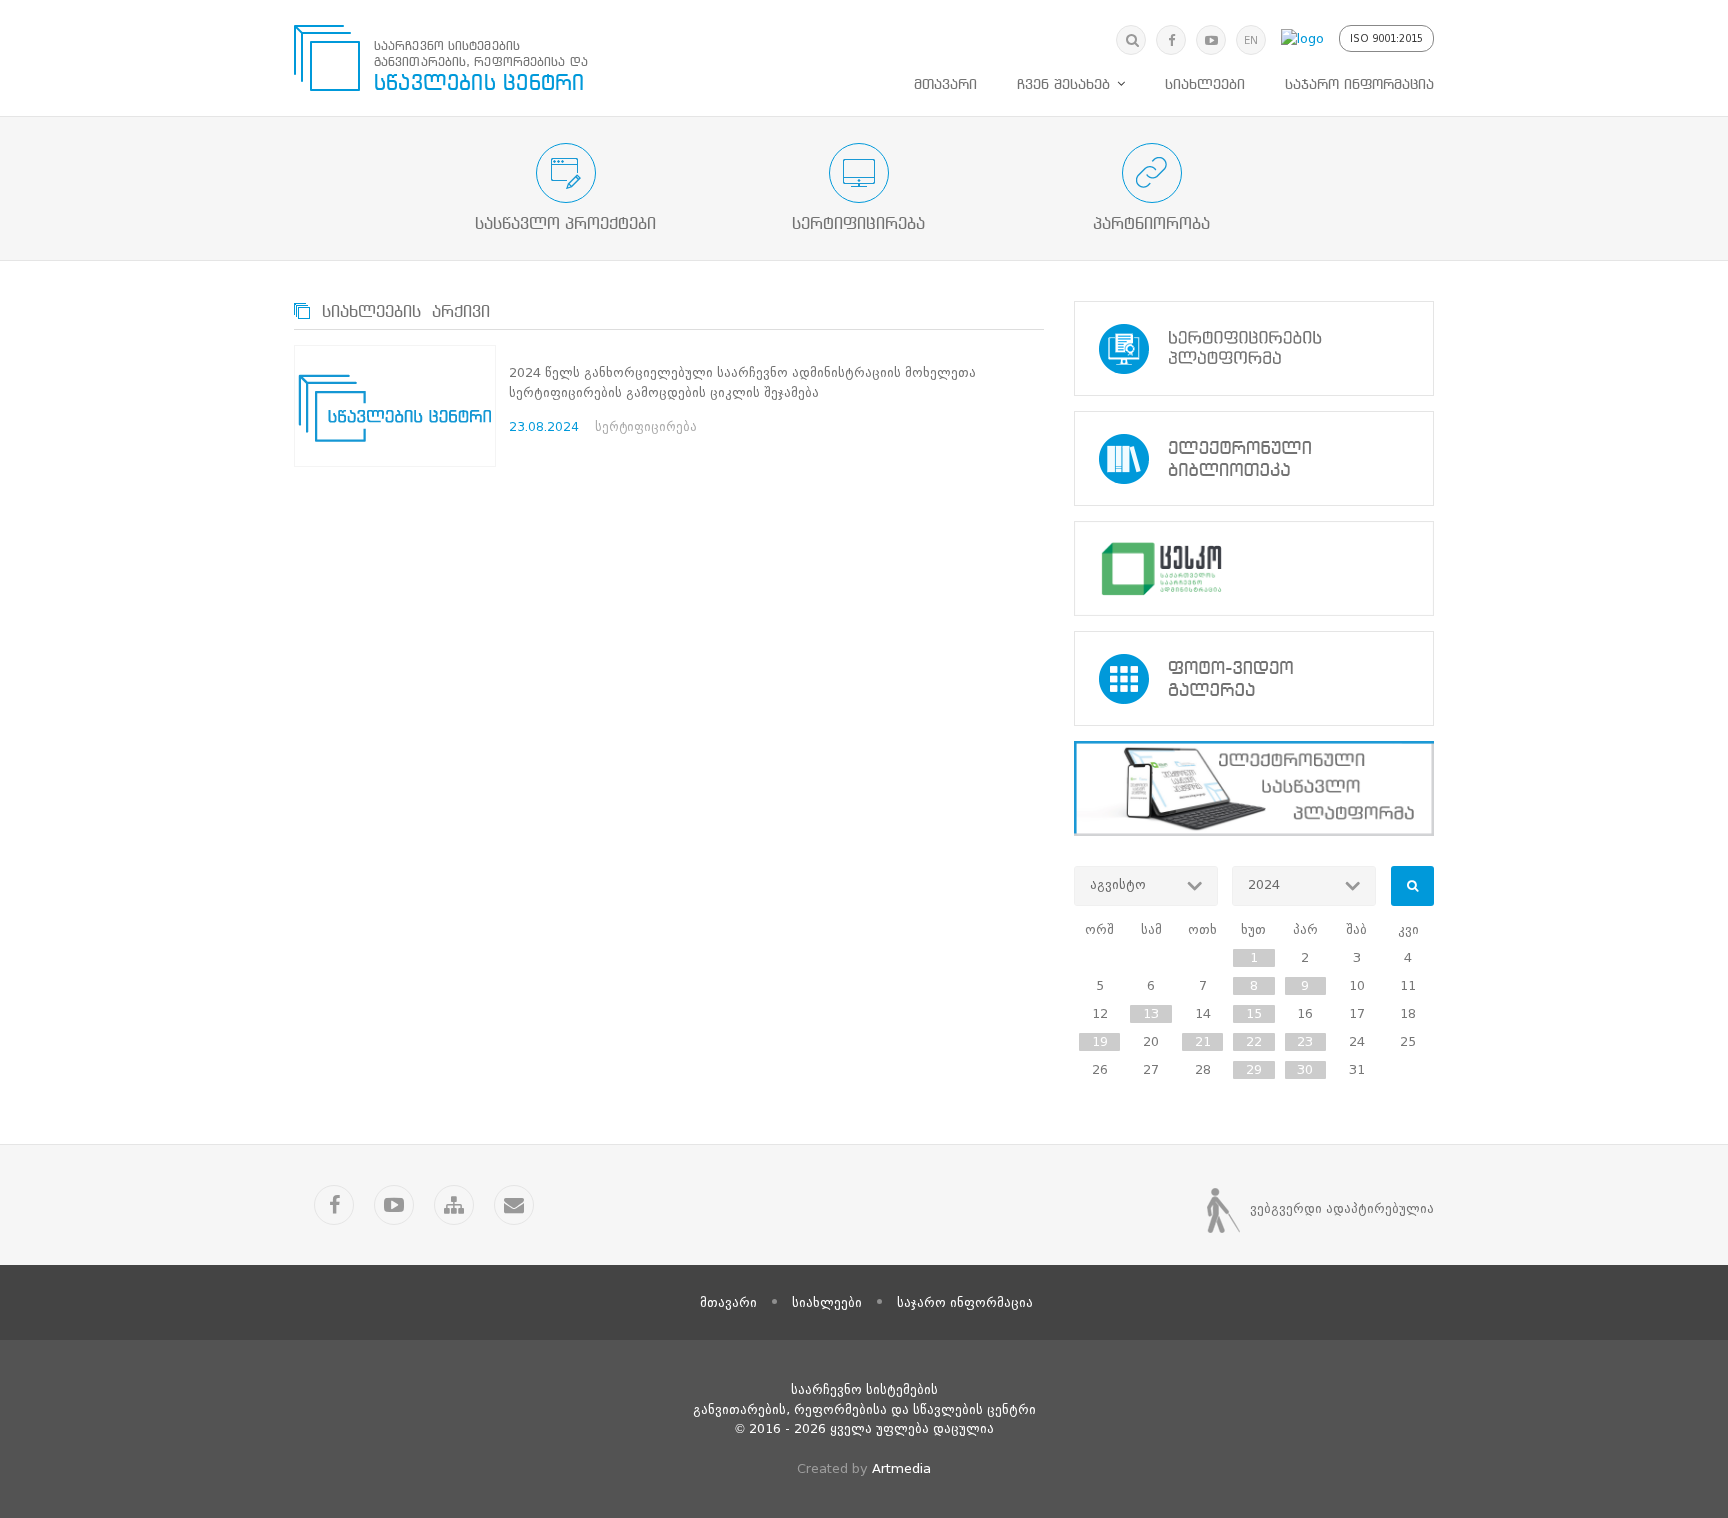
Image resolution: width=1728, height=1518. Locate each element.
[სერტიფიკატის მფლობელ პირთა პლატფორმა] (1254, 348)
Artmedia (901, 1468)
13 (1151, 1013)
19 (1100, 1041)
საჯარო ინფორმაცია (1359, 85)
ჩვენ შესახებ (1063, 85)
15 (1254, 1013)
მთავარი (945, 85)
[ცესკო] (1254, 568)
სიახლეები (1205, 85)
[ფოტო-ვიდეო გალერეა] (1254, 678)
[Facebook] (1171, 40)
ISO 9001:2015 (1386, 38)
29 (1254, 1069)
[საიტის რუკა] (454, 1205)
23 (1305, 1041)
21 (1203, 1041)
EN (1251, 40)
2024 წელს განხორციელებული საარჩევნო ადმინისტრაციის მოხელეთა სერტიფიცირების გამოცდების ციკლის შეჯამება (742, 382)
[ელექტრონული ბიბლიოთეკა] (1254, 458)
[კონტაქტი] (514, 1205)
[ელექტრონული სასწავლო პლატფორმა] (1254, 788)
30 (1305, 1069)
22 (1254, 1041)
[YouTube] (1211, 40)
